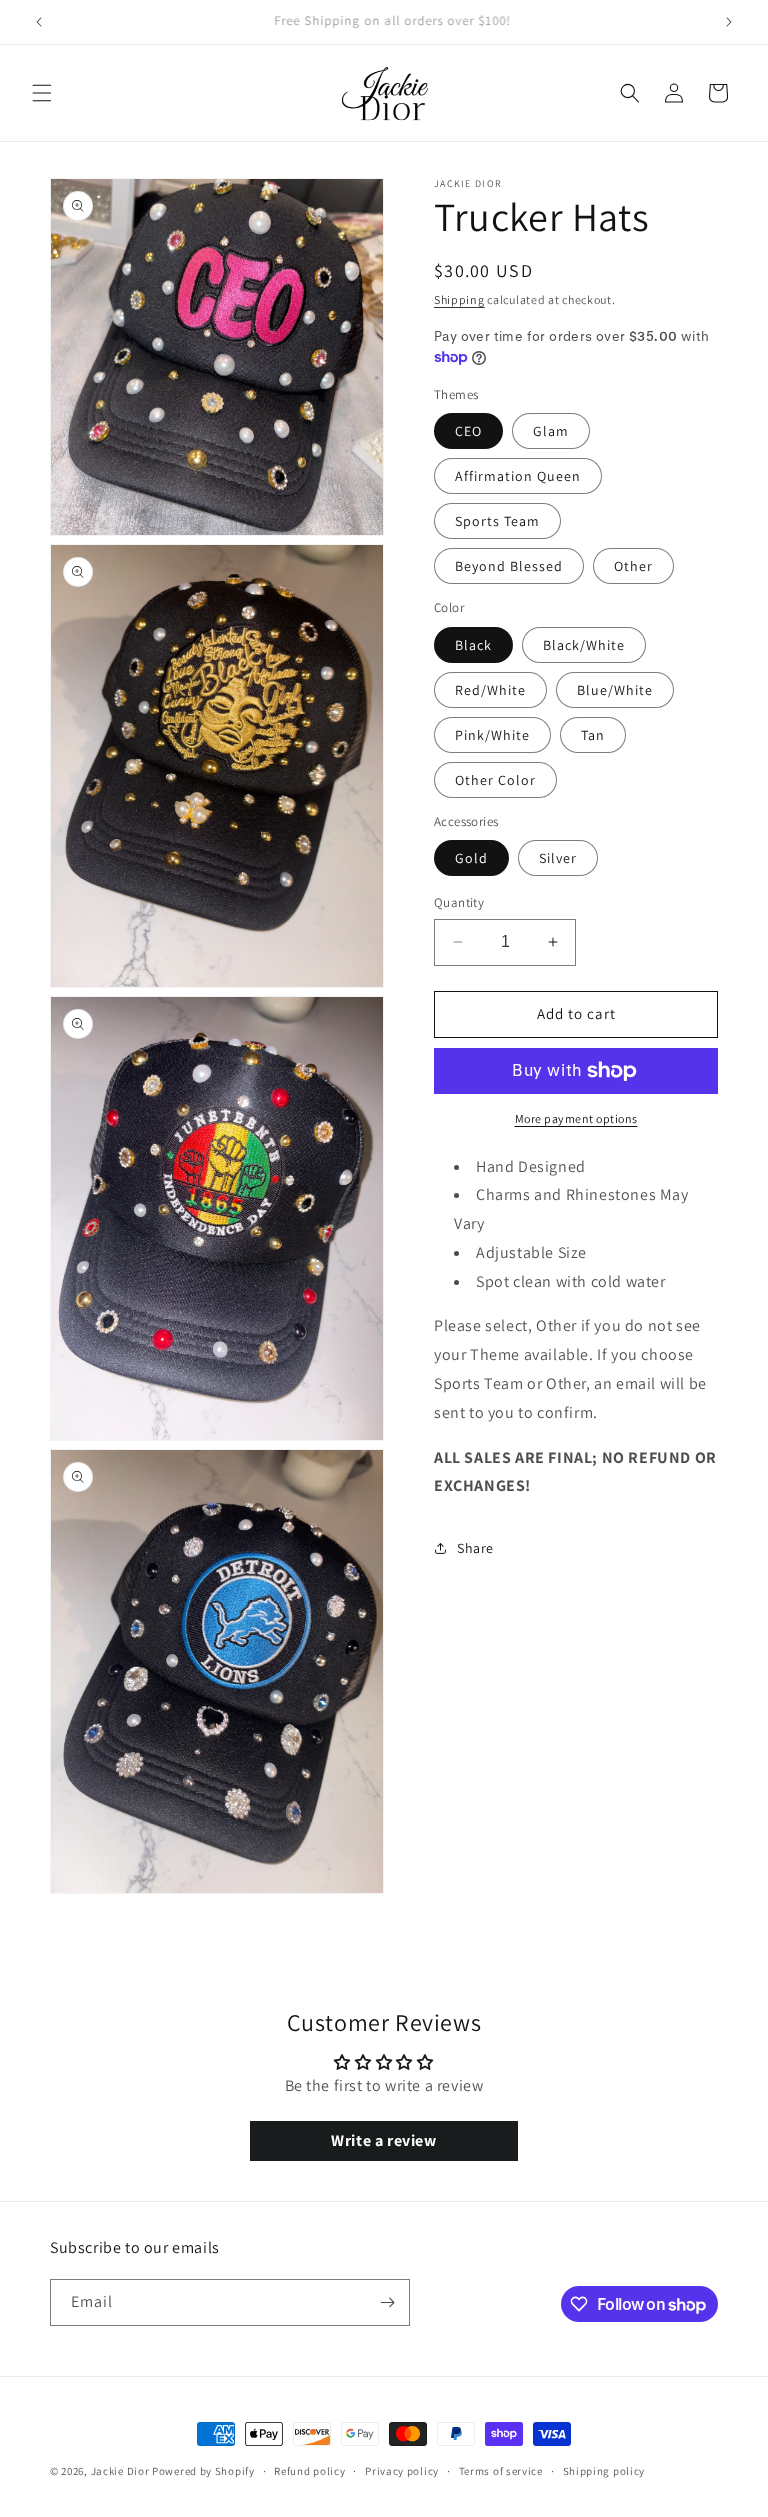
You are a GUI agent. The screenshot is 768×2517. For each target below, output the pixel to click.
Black (473, 645)
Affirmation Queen (518, 476)
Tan (593, 735)
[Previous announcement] (39, 22)
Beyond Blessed (509, 566)
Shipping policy (604, 2471)
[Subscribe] (387, 2302)
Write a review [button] (383, 2140)
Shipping (459, 299)
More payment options (576, 1118)
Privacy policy (402, 2471)
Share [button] (475, 1548)
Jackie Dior (121, 2471)
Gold (471, 858)
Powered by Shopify (203, 2471)
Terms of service (501, 2471)
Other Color (495, 780)
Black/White (584, 645)
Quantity (459, 902)
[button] (42, 93)
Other (633, 566)
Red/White (490, 690)
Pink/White (492, 735)
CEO (468, 431)
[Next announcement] (729, 22)
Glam (551, 431)
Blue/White (615, 690)
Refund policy (309, 2471)
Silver (558, 858)
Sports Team (497, 521)
